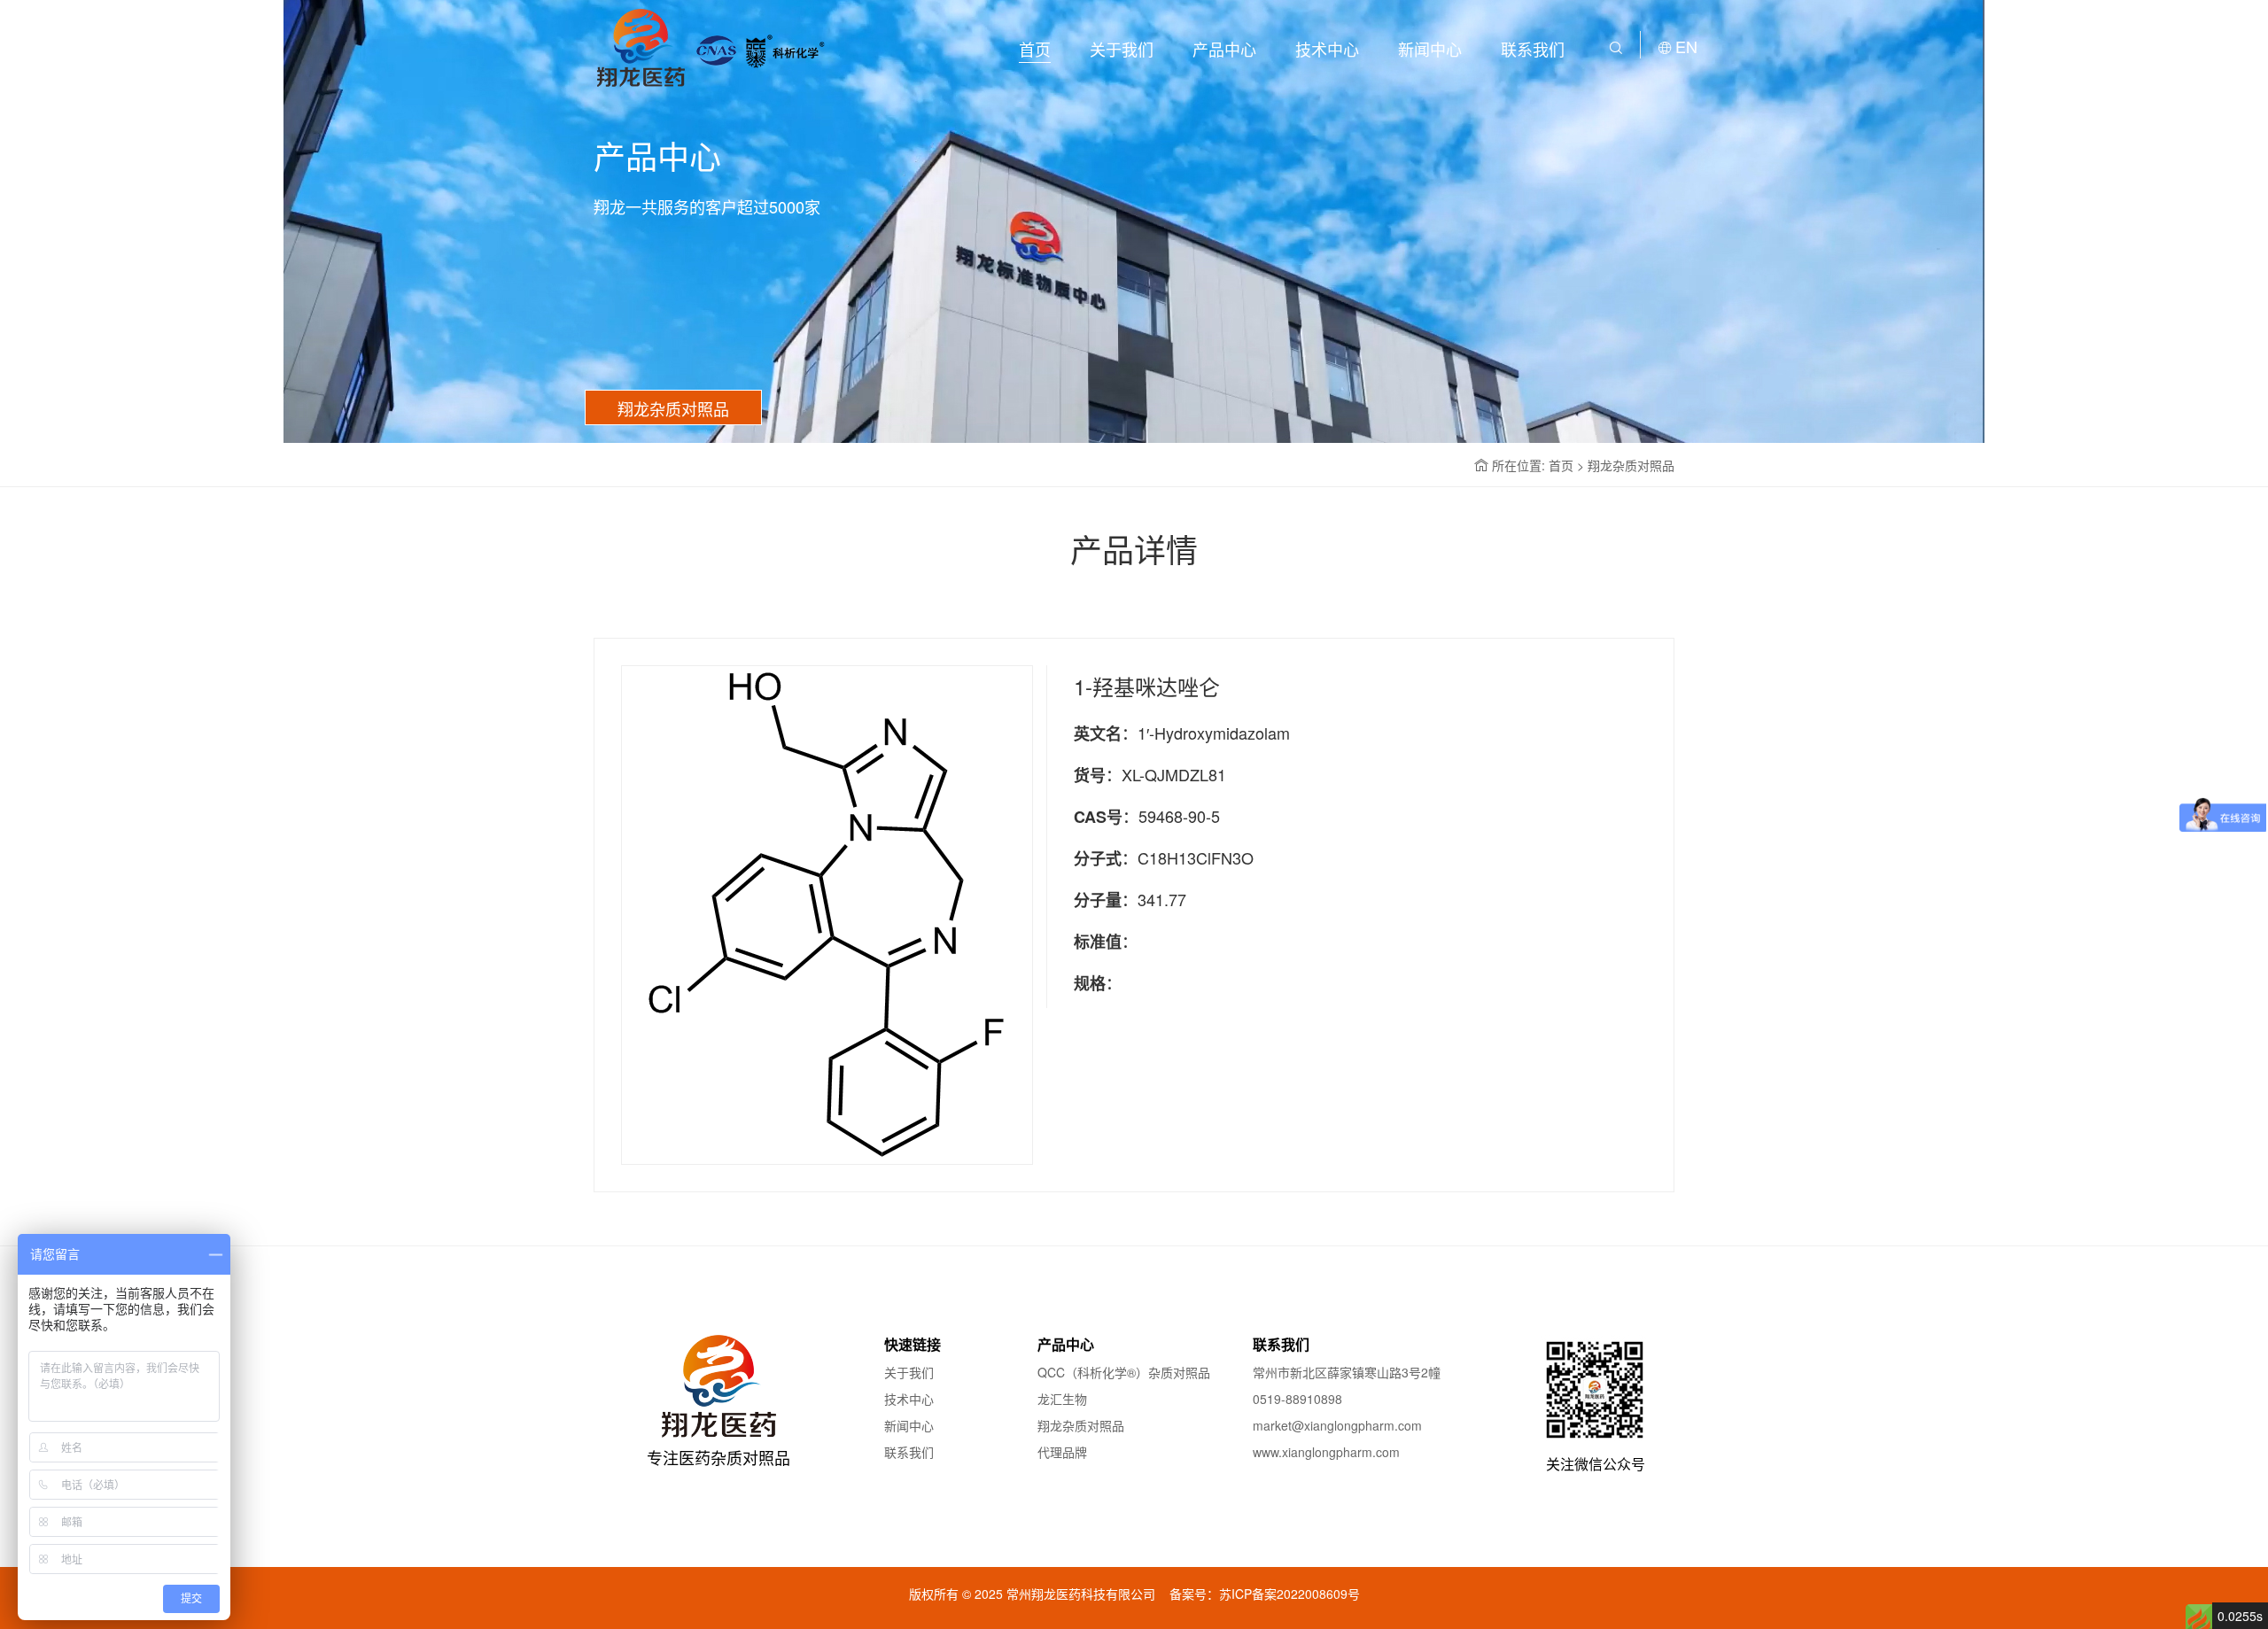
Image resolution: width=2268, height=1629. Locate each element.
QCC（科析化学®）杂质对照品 (1124, 1372)
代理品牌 (1062, 1452)
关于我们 (1122, 49)
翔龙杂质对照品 (1081, 1425)
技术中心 (1327, 49)
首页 (1035, 49)
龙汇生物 (1062, 1399)
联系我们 (1533, 49)
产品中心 (1224, 49)
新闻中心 (1430, 49)
